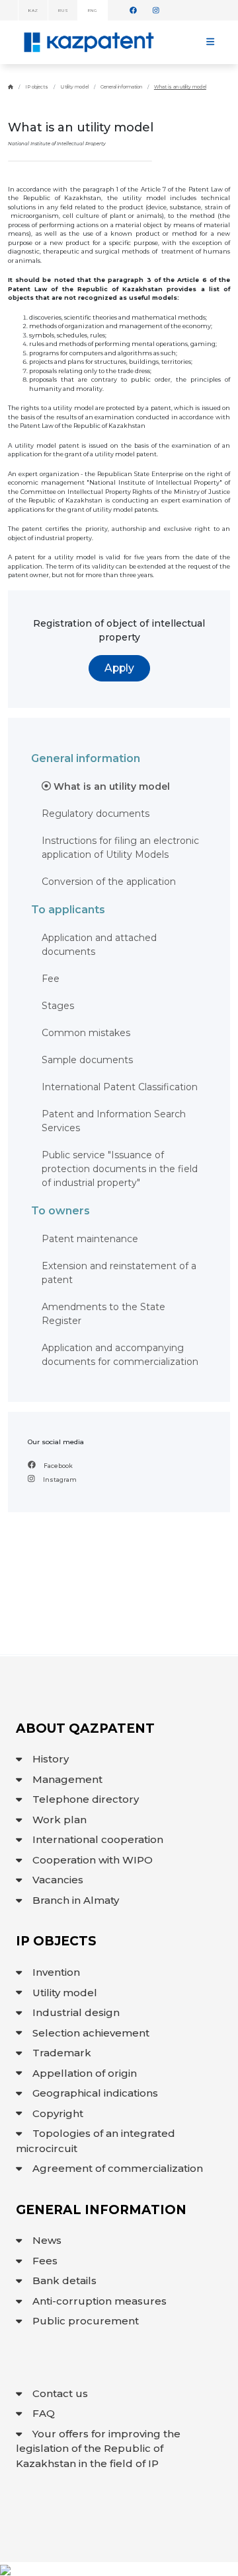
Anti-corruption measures (99, 2301)
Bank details (64, 2280)
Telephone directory (86, 1799)
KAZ (33, 11)
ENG (92, 11)
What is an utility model (180, 87)
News (47, 2240)
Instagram (59, 1479)
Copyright (58, 2113)
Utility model (74, 87)
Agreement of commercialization (118, 2168)
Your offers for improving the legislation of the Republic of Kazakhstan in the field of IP (98, 2449)
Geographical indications (95, 2093)
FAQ (44, 2413)
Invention (56, 1972)
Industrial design (76, 2012)
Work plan (59, 1820)
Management (67, 1779)
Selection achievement (91, 2033)
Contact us (60, 2393)
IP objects (37, 87)
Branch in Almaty (76, 1900)
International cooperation (98, 1839)
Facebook (58, 1466)
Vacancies (58, 1880)
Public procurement (86, 2321)
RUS (62, 11)
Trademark (62, 2053)
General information (121, 87)
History (51, 1759)
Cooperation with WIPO (93, 1860)
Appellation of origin (85, 2073)
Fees (45, 2261)
